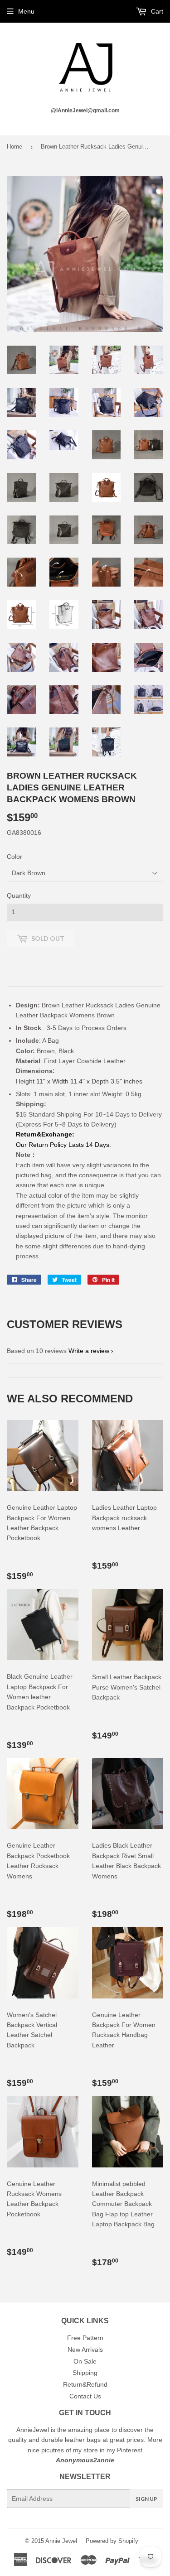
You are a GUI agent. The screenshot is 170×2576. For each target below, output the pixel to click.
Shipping (85, 2373)
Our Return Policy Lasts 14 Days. (64, 1145)
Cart (156, 11)
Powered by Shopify (112, 2541)
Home (15, 147)
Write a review (89, 1351)
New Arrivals (85, 2350)
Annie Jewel (61, 2541)
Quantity (19, 896)
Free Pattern (85, 2338)
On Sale (85, 2361)
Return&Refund (85, 2384)
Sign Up (146, 2499)
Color (15, 857)
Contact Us (85, 2396)
